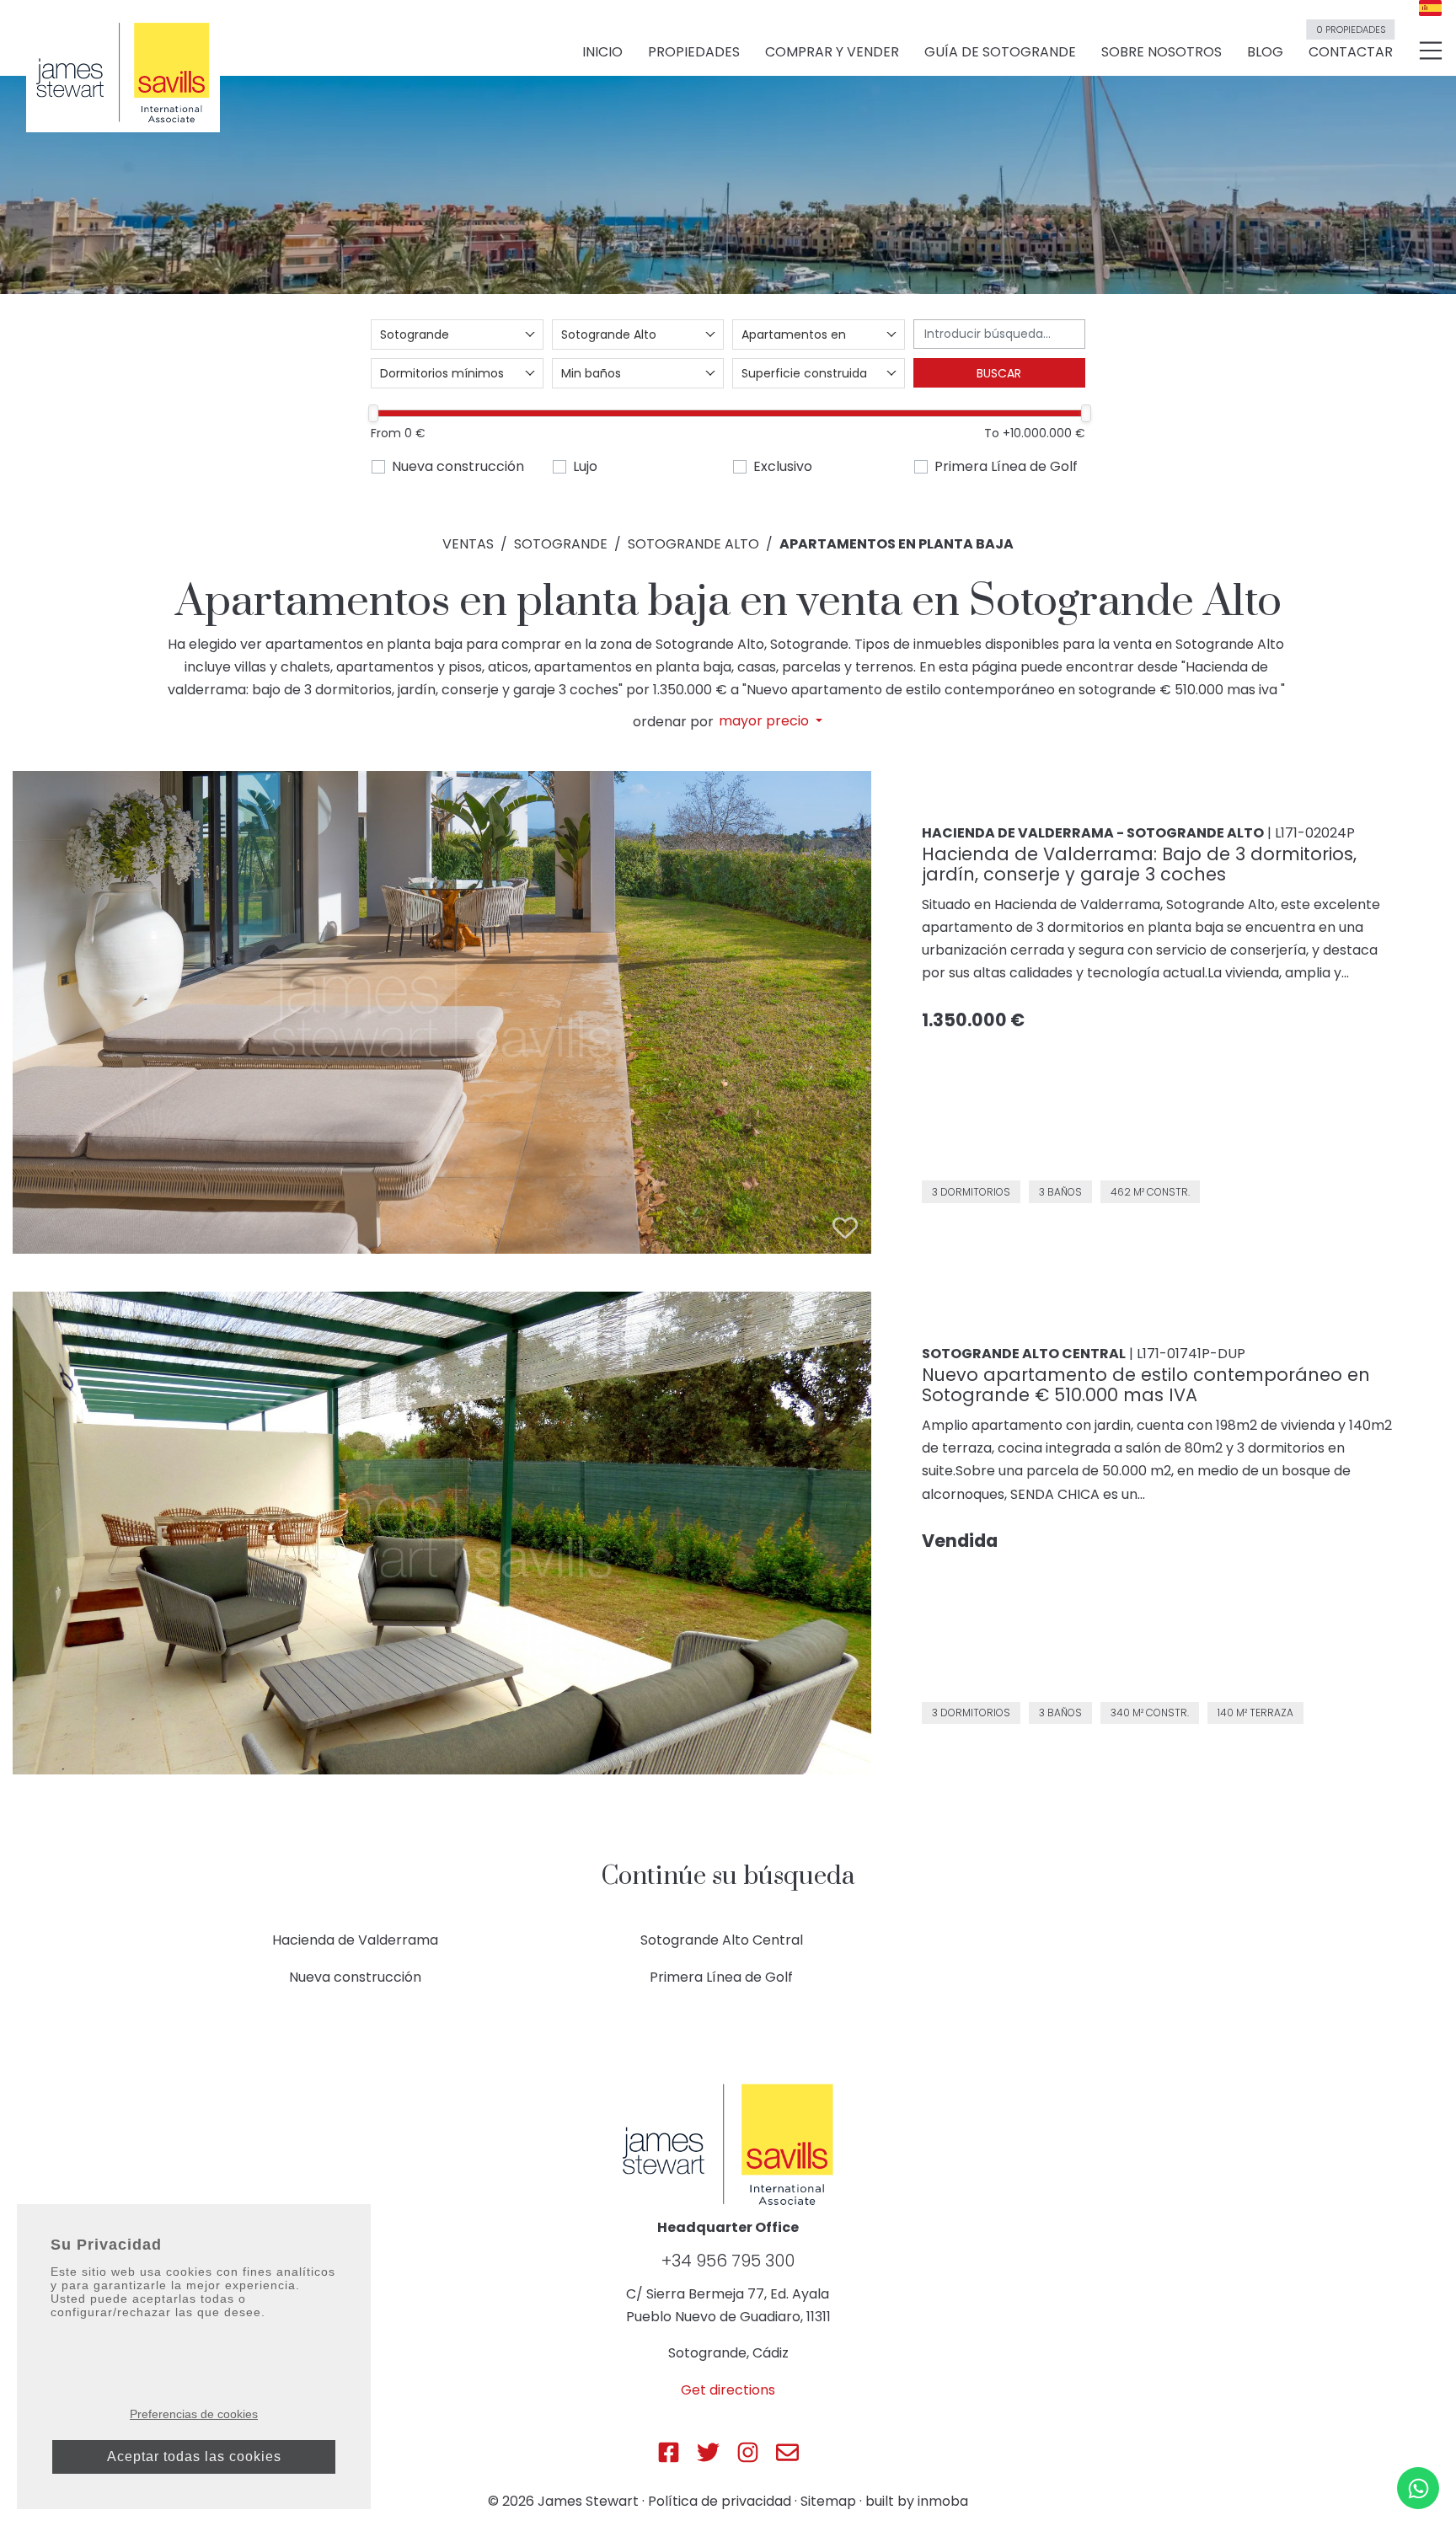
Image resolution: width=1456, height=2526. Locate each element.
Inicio (602, 52)
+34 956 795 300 (728, 2261)
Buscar (999, 373)
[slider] (373, 413)
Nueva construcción (458, 466)
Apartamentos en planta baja (897, 544)
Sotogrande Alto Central (722, 1940)
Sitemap (828, 2501)
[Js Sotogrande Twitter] (708, 2452)
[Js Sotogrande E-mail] (787, 2452)
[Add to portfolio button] (845, 1228)
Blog (1265, 52)
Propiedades (694, 52)
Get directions (728, 2390)
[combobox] (457, 334)
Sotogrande (561, 544)
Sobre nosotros (1162, 52)
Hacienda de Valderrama (355, 1940)
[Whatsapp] (1418, 2488)
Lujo (585, 466)
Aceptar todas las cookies (194, 2456)
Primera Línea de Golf (1006, 466)
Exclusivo (783, 466)
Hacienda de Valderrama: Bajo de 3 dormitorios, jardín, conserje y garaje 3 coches (1139, 864)
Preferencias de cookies (194, 2414)
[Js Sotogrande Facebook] (669, 2452)
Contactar (1351, 45)
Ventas (468, 544)
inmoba (943, 2501)
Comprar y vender (832, 52)
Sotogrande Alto (693, 544)
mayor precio (765, 721)
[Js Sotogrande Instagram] (748, 2452)
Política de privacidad (720, 2501)
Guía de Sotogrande (1000, 52)
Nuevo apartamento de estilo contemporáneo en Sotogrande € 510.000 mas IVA (1146, 1385)
